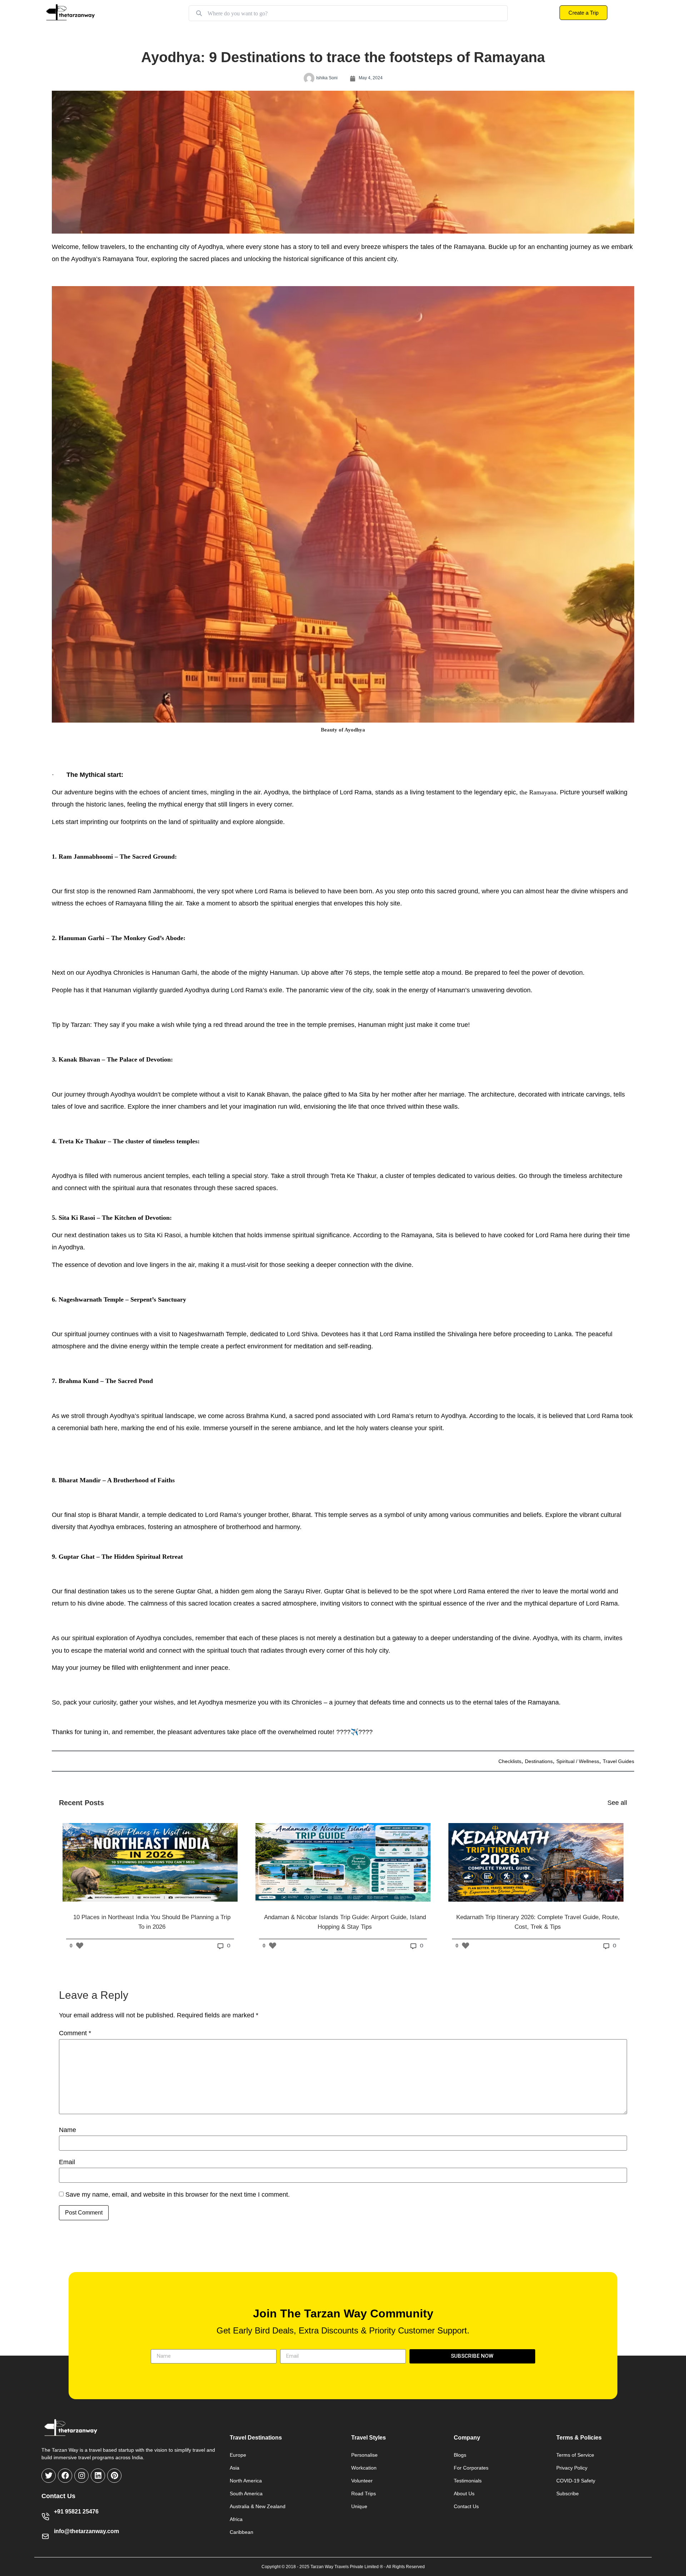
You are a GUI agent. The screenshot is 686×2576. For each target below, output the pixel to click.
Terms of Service (575, 2455)
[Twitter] (49, 2476)
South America (246, 2493)
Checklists (510, 1761)
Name (68, 2130)
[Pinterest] (114, 2476)
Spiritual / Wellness (578, 1761)
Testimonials (468, 2481)
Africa (236, 2519)
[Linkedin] (98, 2476)
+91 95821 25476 (76, 2512)
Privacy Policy (572, 2468)
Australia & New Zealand (258, 2506)
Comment (75, 2033)
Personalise (364, 2455)
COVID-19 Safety (576, 2481)
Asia (235, 2468)
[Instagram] (81, 2476)
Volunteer (362, 2481)
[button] (343, 505)
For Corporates (471, 2468)
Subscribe (568, 2493)
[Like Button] (80, 1946)
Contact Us (466, 2506)
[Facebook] (65, 2476)
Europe (238, 2455)
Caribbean (242, 2532)
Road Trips (364, 2493)
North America (246, 2481)
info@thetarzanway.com (86, 2531)
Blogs (460, 2455)
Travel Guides (618, 1761)
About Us (464, 2493)
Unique (359, 2506)
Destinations (539, 1761)
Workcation (364, 2468)
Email (67, 2162)
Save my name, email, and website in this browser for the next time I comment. (178, 2195)
